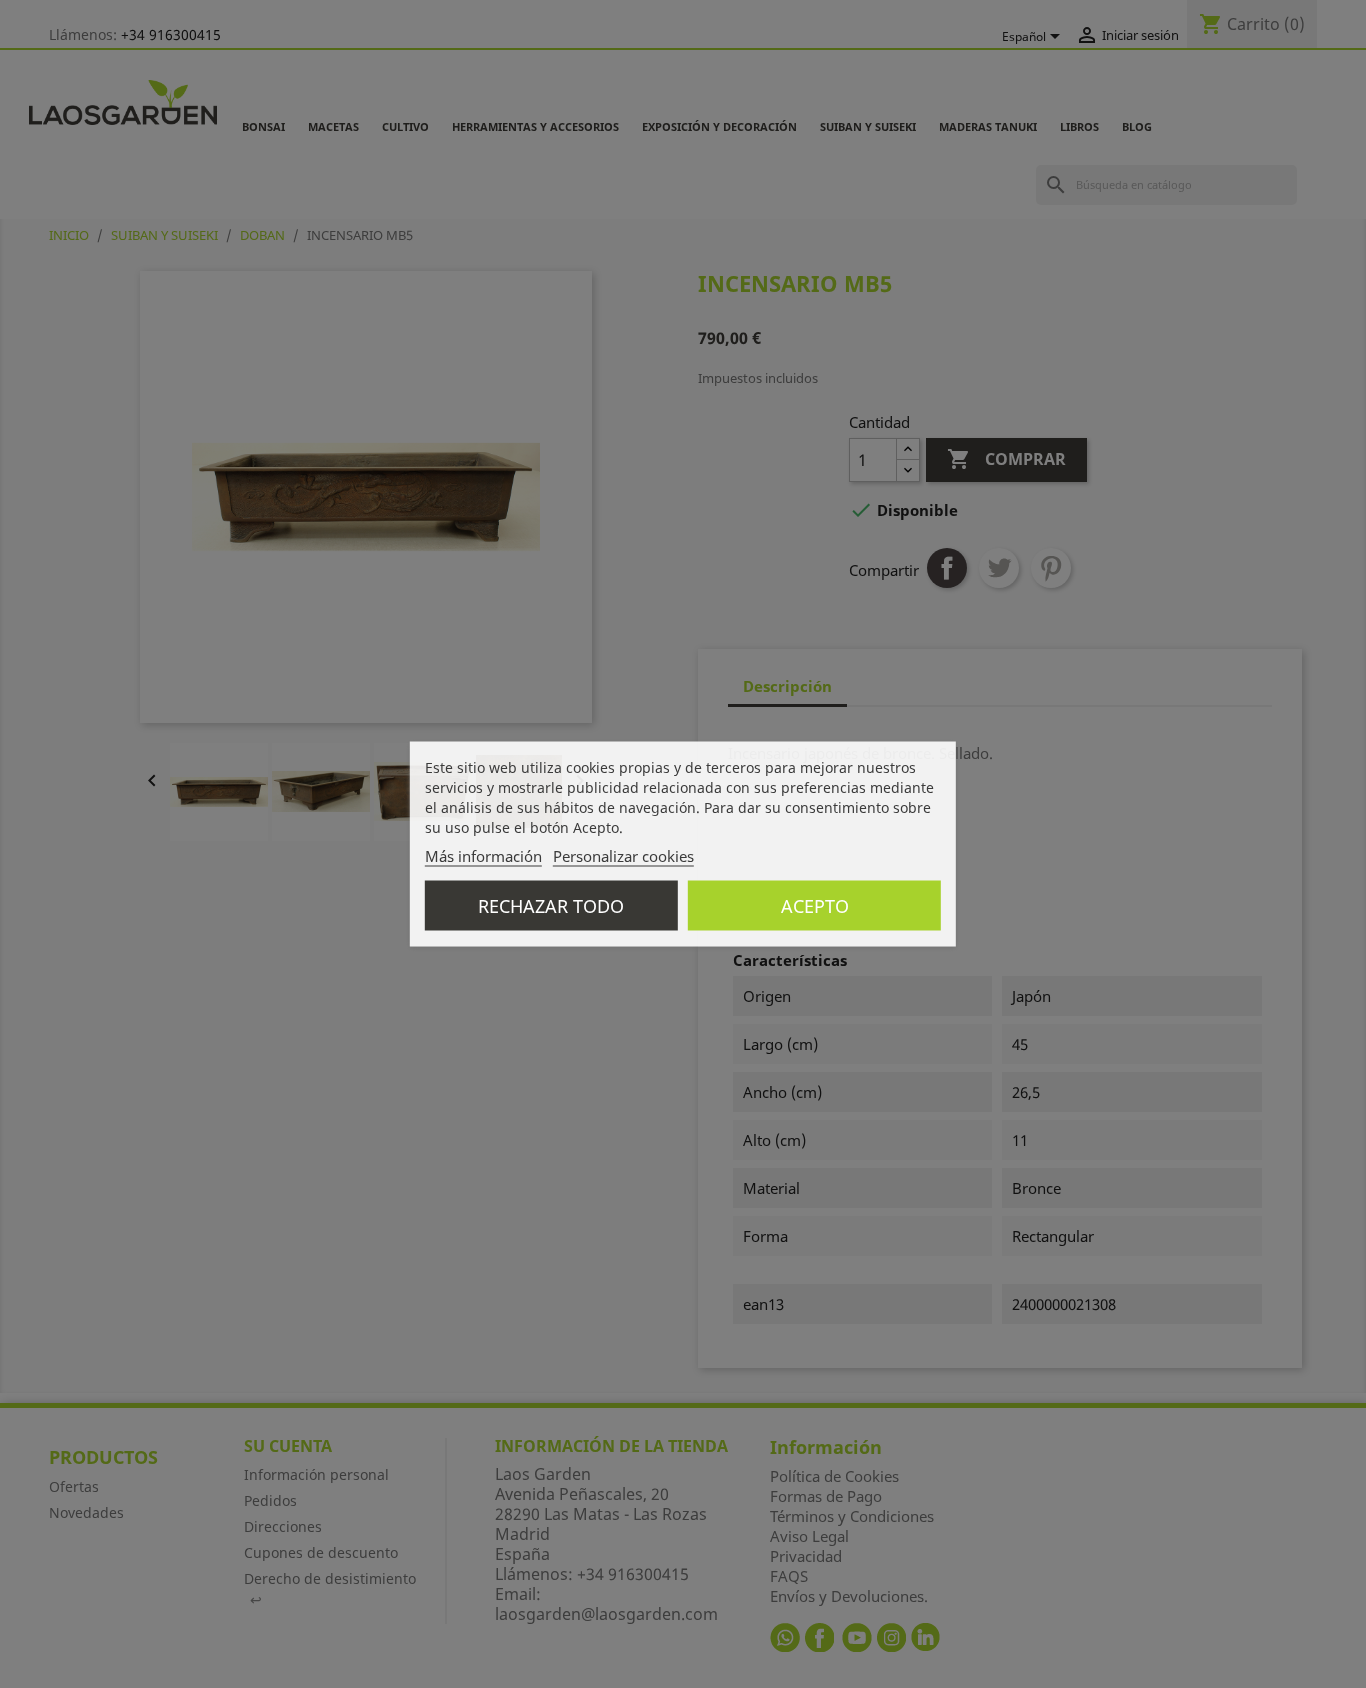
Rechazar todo (551, 906)
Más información (483, 856)
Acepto (815, 906)
